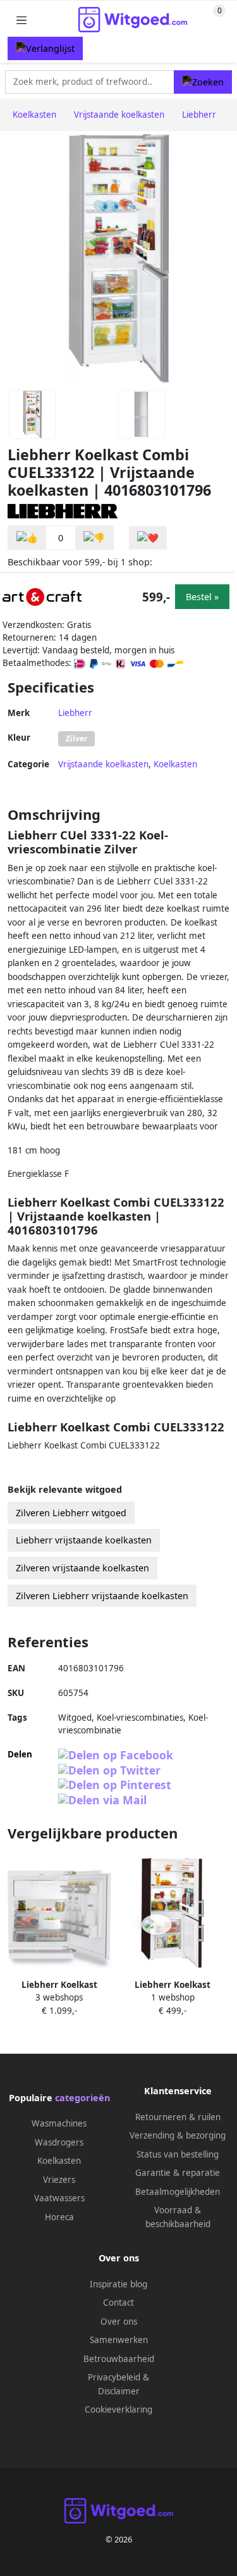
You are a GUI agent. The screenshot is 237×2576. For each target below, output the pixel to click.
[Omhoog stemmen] (27, 538)
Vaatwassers (59, 2198)
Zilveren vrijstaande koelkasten (82, 1568)
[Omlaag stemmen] (94, 538)
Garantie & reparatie (178, 2173)
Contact (118, 2303)
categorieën (82, 2098)
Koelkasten (175, 764)
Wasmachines (59, 2123)
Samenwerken (119, 2340)
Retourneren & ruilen (178, 2117)
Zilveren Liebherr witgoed (71, 1513)
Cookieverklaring (118, 2410)
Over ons (119, 2322)
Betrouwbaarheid (119, 2359)
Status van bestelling (178, 2154)
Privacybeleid (114, 2377)
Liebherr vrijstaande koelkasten (84, 1540)
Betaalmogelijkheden (178, 2192)
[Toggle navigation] (21, 20)
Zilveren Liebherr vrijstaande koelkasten (102, 1596)
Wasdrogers (59, 2142)
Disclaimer (119, 2391)
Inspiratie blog (118, 2284)
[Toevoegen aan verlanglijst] (148, 538)
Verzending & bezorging (178, 2135)
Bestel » (202, 597)
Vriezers (59, 2180)
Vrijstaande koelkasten (103, 764)
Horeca (59, 2217)
